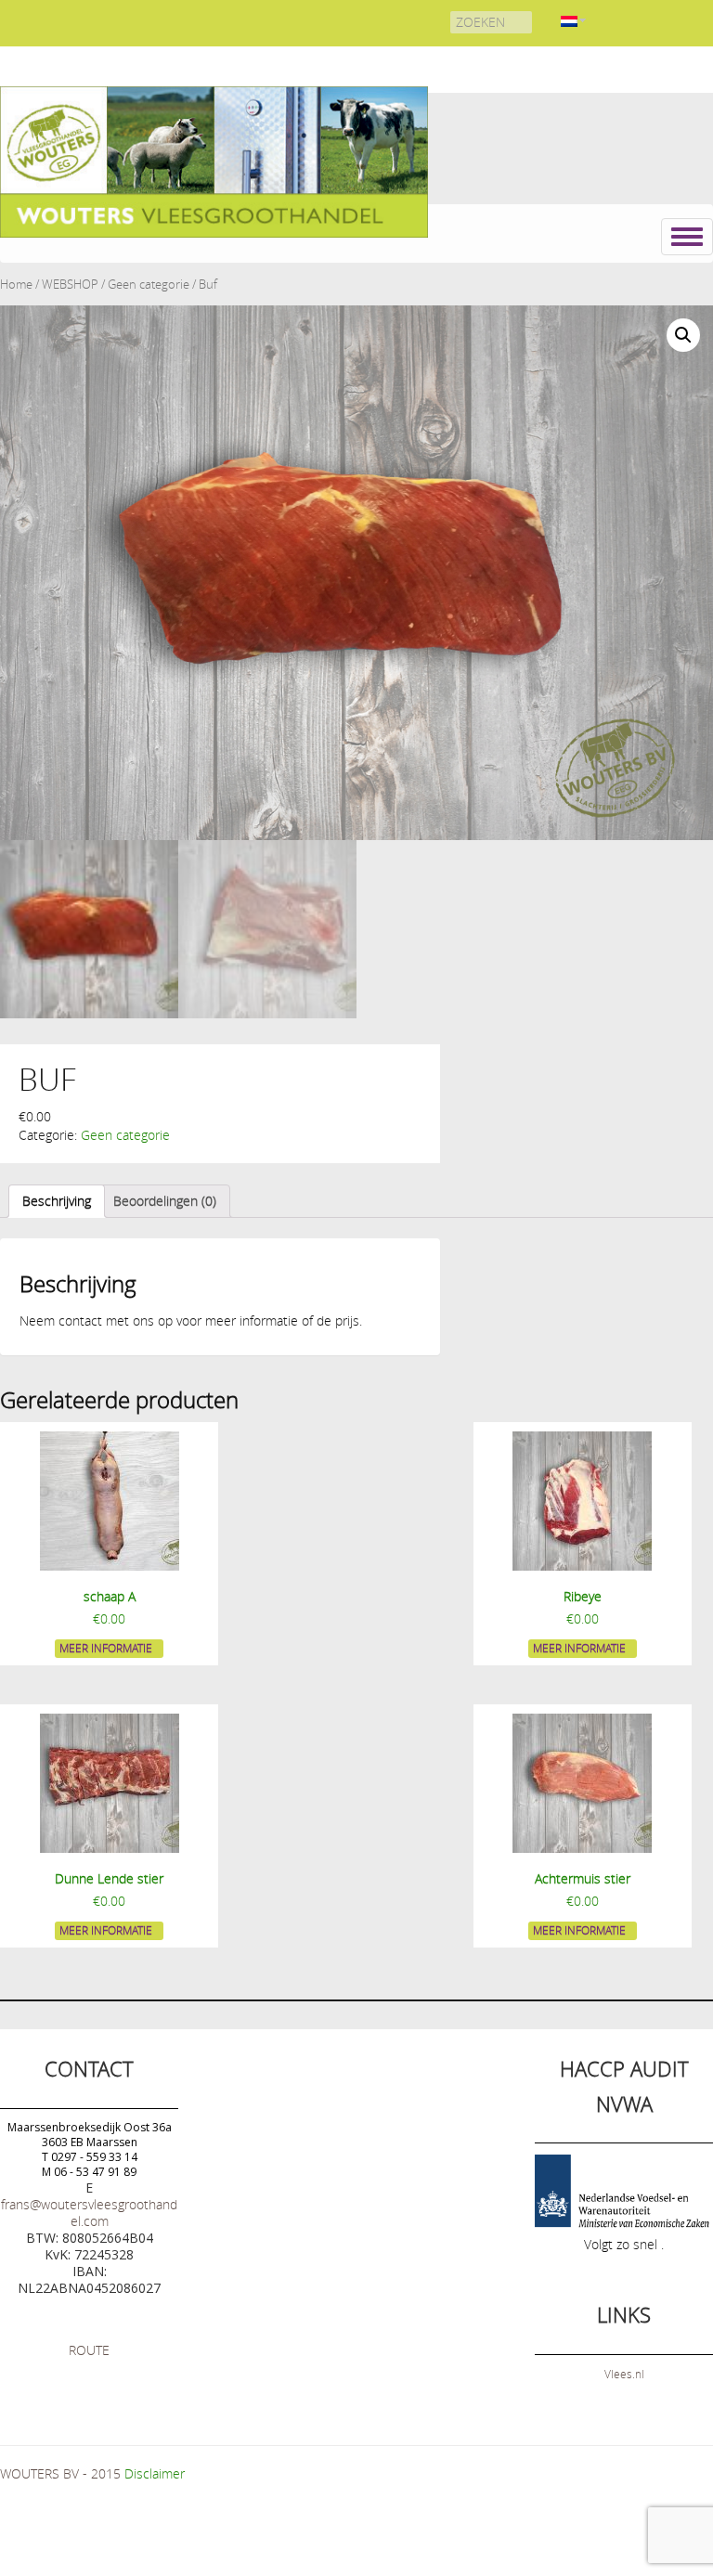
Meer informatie (106, 1648)
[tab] (57, 1201)
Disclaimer (155, 2473)
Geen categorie (149, 285)
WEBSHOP (70, 285)
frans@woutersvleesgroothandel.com (89, 2213)
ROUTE (89, 2350)
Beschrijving (57, 1201)
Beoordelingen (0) (165, 1201)
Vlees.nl (624, 2374)
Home (16, 285)
